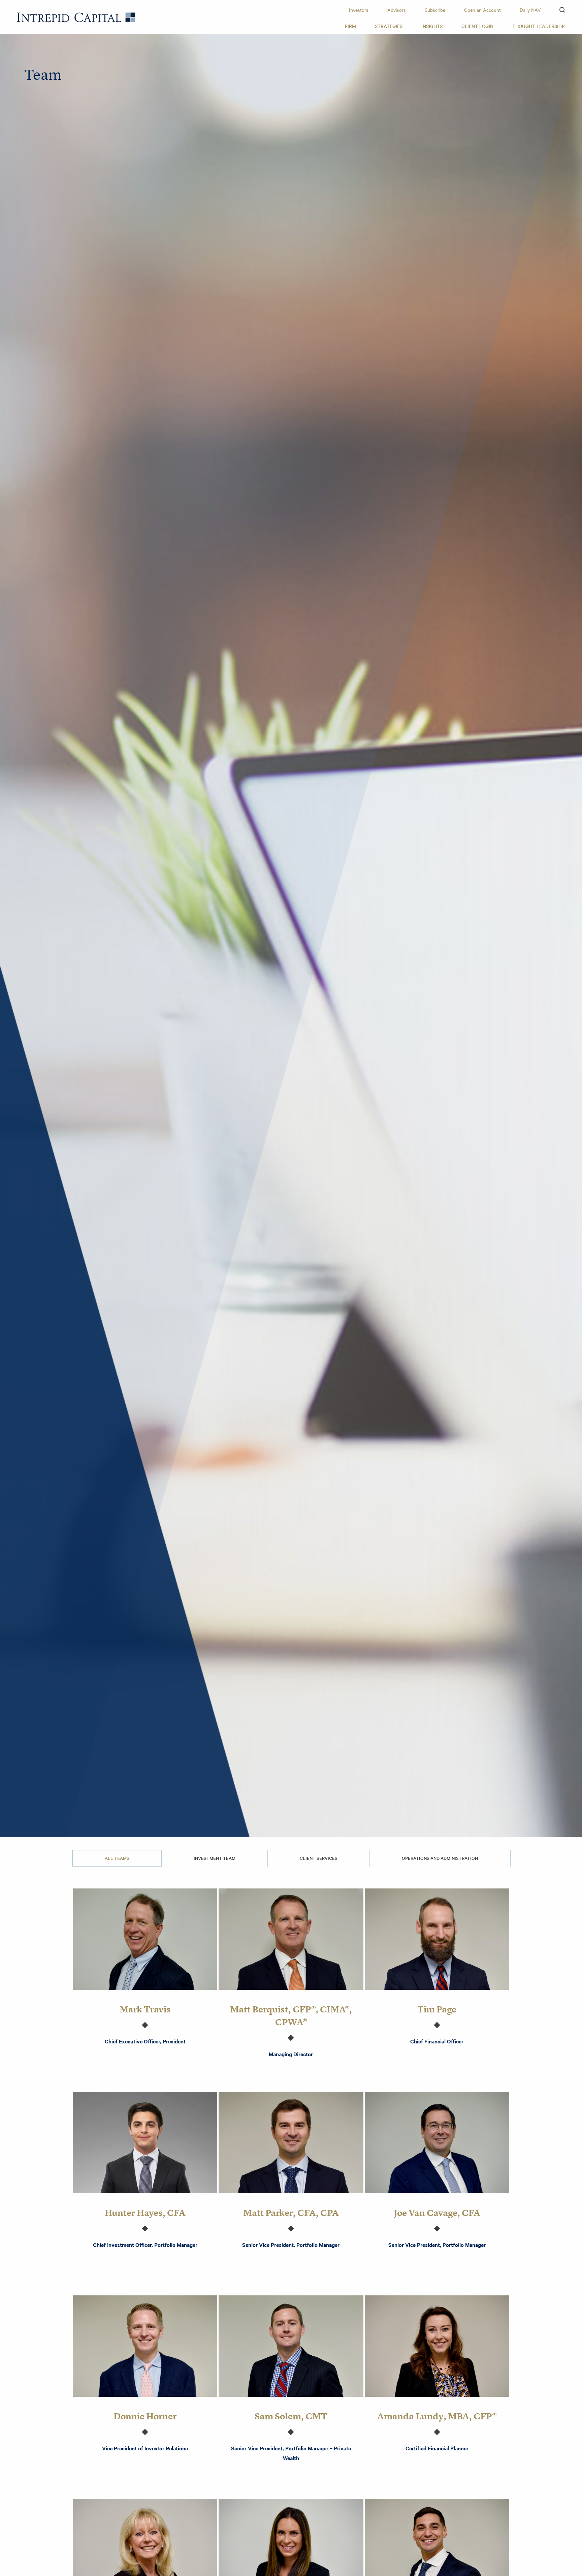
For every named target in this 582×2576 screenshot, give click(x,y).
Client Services (319, 1858)
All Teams (117, 1858)
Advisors (397, 10)
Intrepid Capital (76, 17)
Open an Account (482, 10)
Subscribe (435, 10)
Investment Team (215, 1858)
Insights (432, 26)
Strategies (389, 26)
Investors (359, 10)
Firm (350, 26)
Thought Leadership (539, 26)
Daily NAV (530, 10)
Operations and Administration (440, 1858)
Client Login (477, 26)
